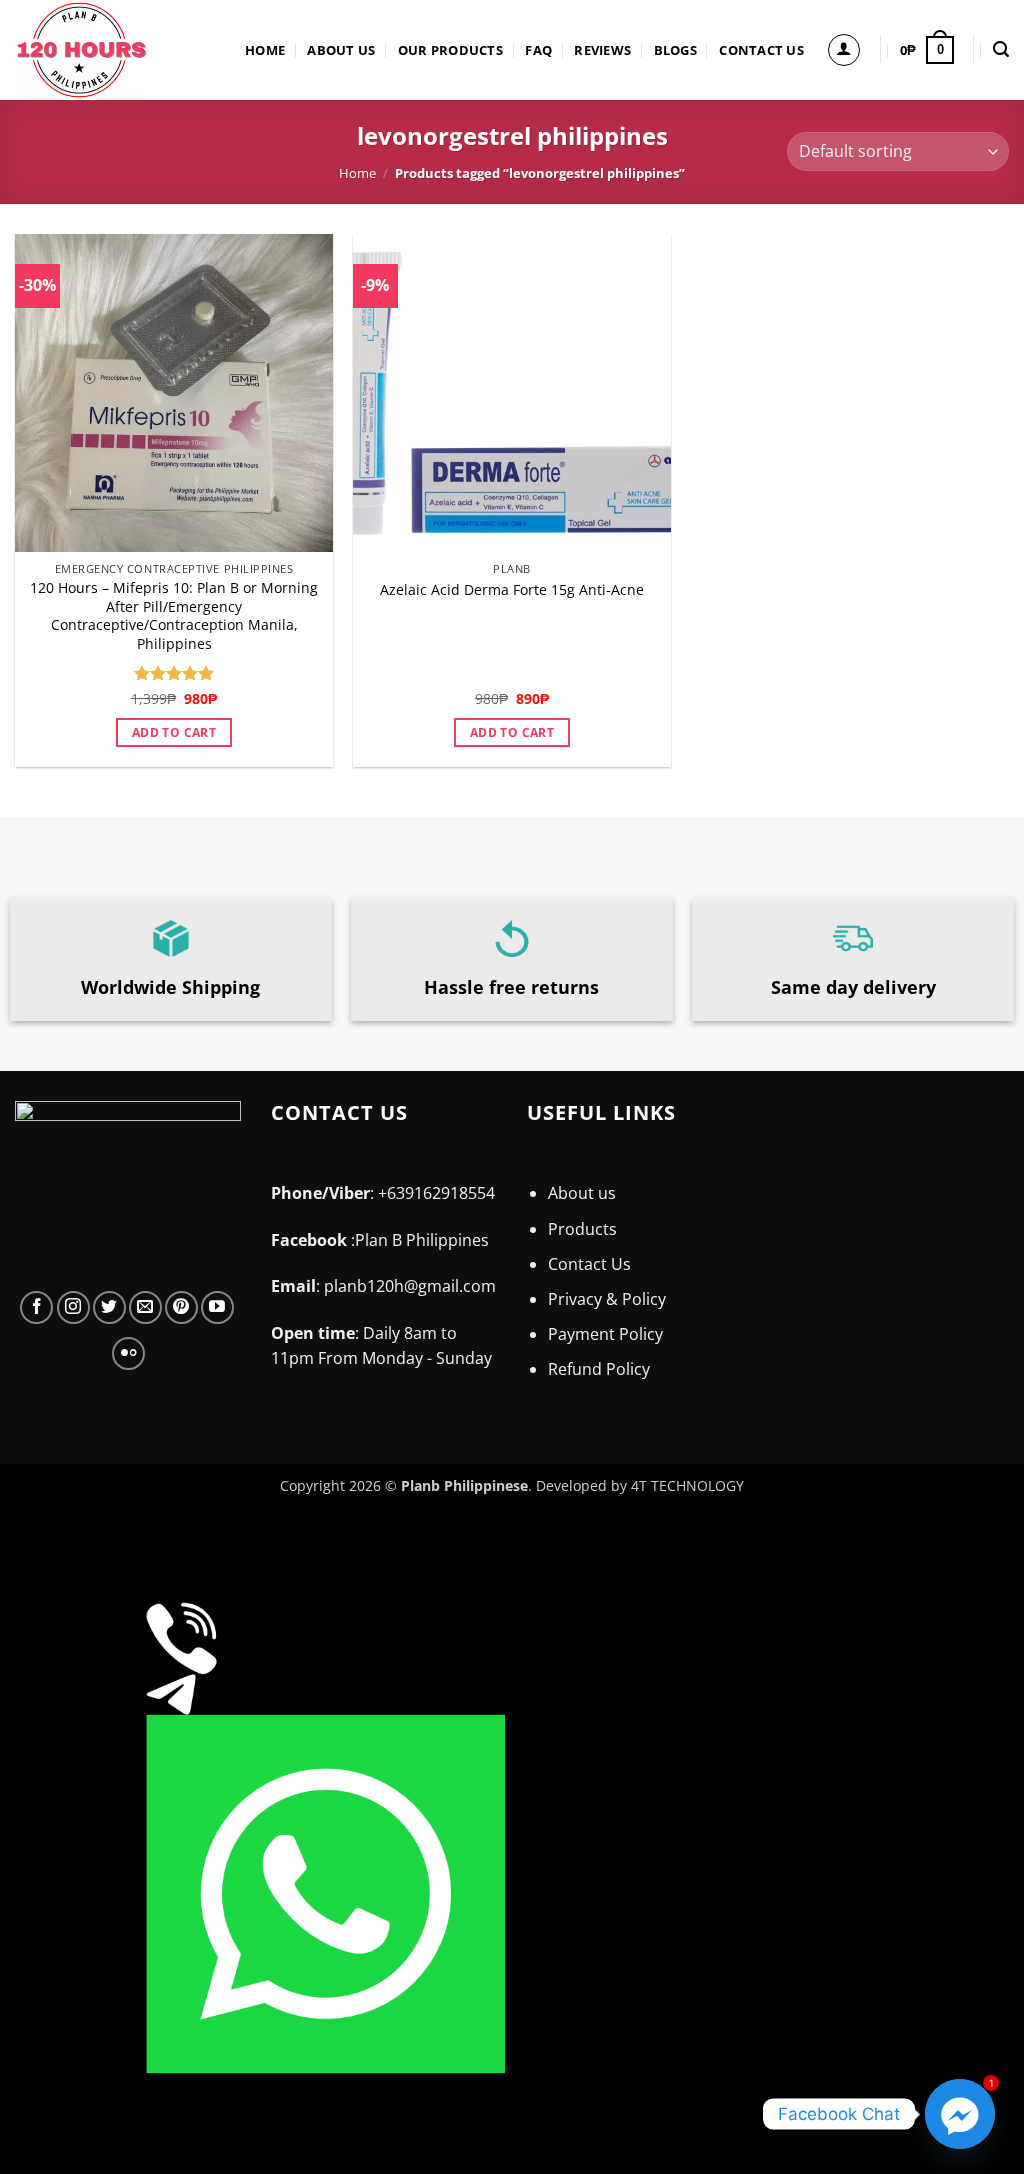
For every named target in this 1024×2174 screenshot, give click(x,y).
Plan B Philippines (424, 1240)
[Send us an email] (145, 1307)
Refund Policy (599, 1369)
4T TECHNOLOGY (687, 1485)
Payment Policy (605, 1334)
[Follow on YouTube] (217, 1307)
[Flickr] (128, 1353)
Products (582, 1229)
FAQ (538, 50)
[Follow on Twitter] (109, 1307)
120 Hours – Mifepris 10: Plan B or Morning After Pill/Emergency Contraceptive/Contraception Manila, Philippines (174, 616)
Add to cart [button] (174, 732)
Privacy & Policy (607, 1299)
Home (265, 50)
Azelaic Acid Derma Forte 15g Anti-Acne (512, 590)
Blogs (675, 50)
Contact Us (761, 50)
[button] (844, 50)
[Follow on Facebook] (36, 1307)
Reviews (602, 50)
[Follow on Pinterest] (181, 1307)
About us (341, 50)
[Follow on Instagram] (73, 1307)
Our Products (450, 50)
